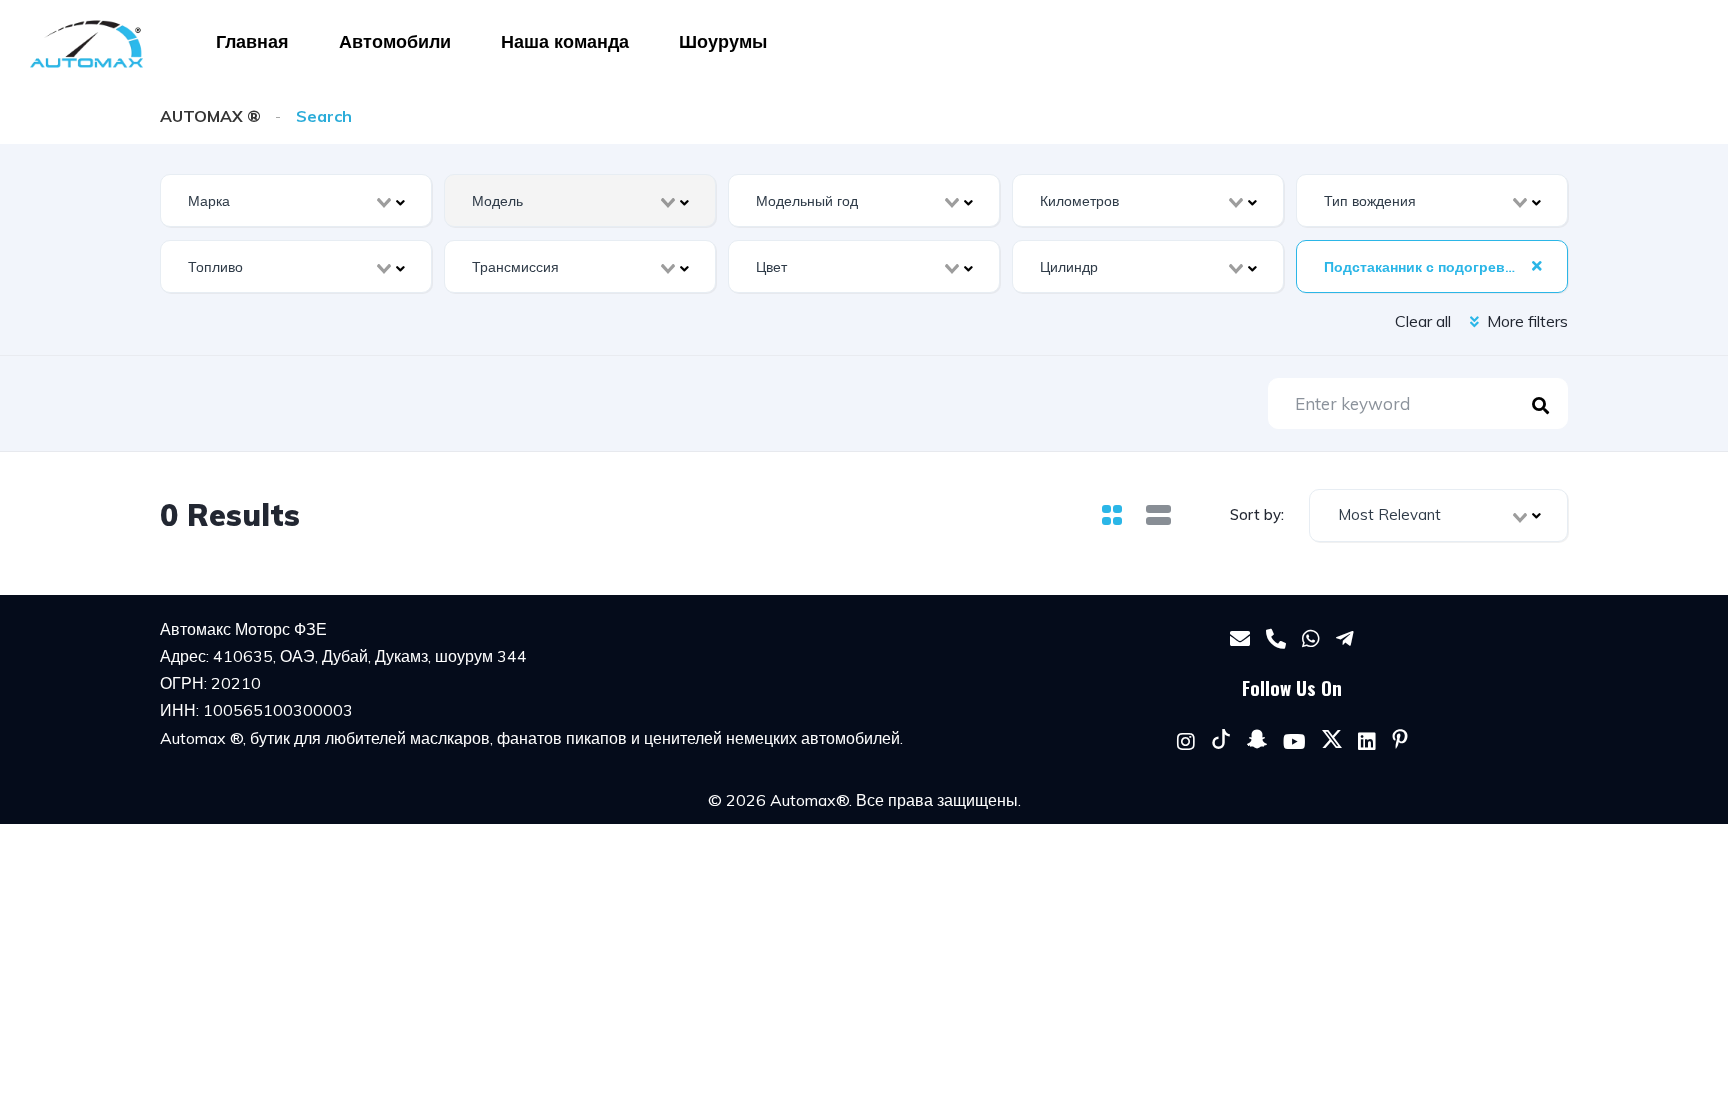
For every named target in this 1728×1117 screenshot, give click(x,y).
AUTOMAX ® (210, 116)
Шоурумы (723, 41)
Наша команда (565, 41)
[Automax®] (86, 44)
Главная (252, 41)
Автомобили (395, 41)
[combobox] (296, 200)
